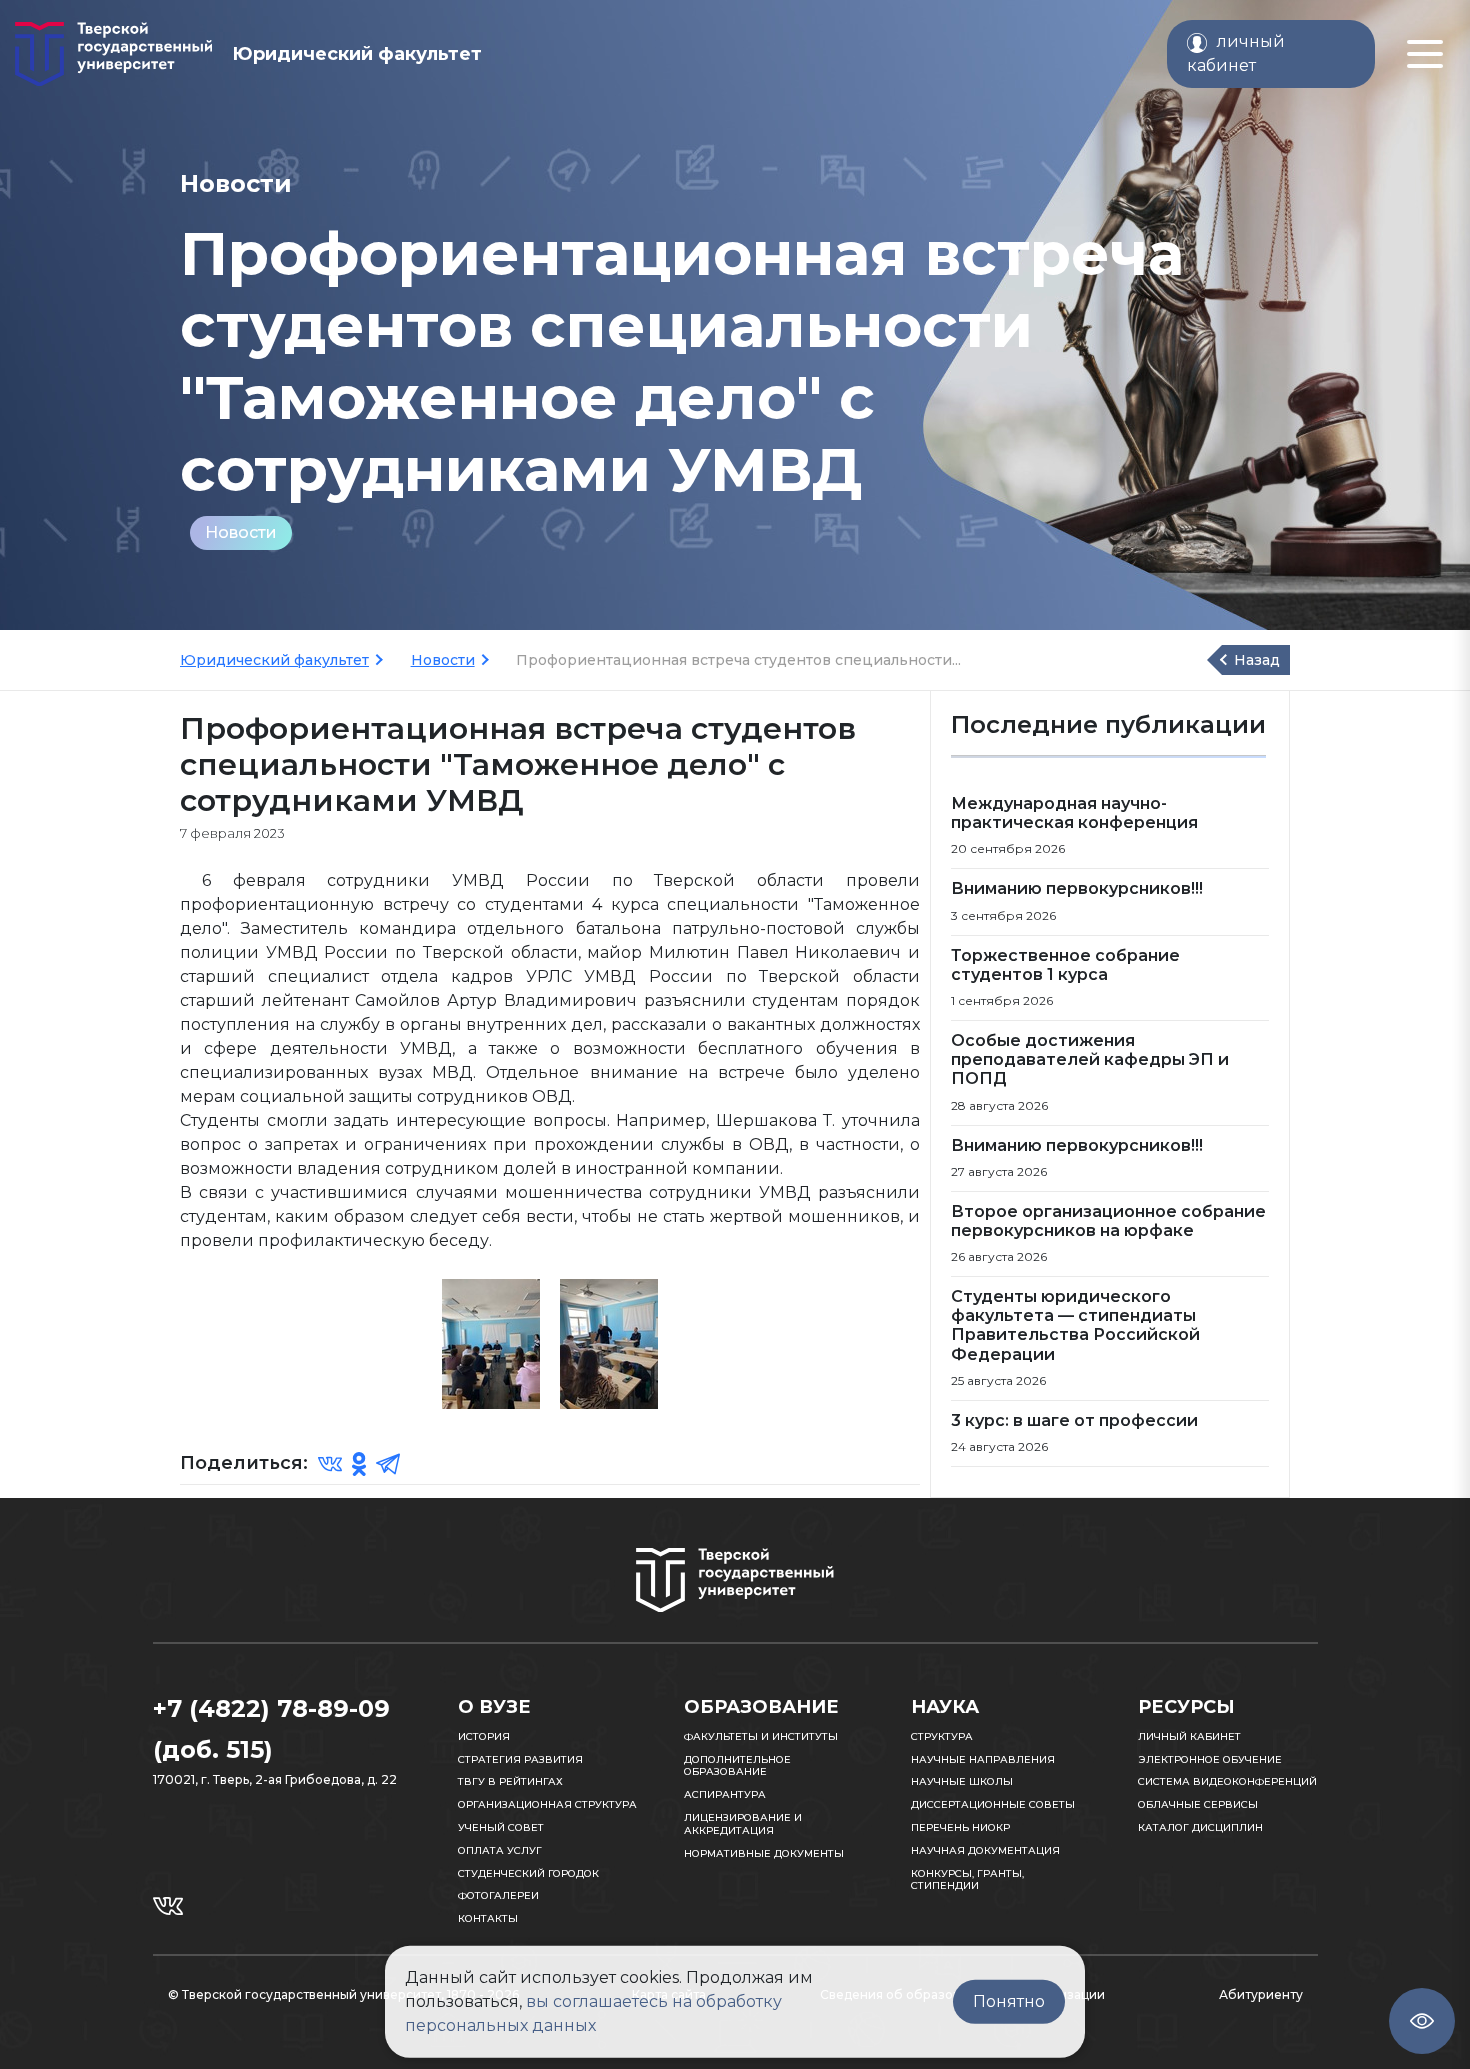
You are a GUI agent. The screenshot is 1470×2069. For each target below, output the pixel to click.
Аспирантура (725, 1794)
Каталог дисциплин (1200, 1827)
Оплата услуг (500, 1850)
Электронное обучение (1210, 1759)
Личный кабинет (1189, 1736)
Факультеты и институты (761, 1736)
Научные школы (962, 1781)
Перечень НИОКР (960, 1827)
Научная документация (985, 1850)
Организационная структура (547, 1804)
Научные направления (983, 1759)
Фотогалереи (498, 1895)
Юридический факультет (274, 660)
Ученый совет (501, 1827)
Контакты (488, 1918)
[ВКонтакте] (330, 1463)
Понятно (1009, 2001)
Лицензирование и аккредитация (743, 1824)
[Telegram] (388, 1463)
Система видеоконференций (1227, 1781)
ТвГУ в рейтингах (510, 1781)
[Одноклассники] (359, 1463)
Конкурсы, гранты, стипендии (967, 1880)
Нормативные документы (764, 1853)
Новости (241, 532)
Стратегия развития (520, 1759)
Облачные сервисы (1198, 1804)
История (484, 1736)
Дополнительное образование (737, 1766)
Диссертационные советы (993, 1804)
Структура (942, 1736)
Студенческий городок (528, 1873)
